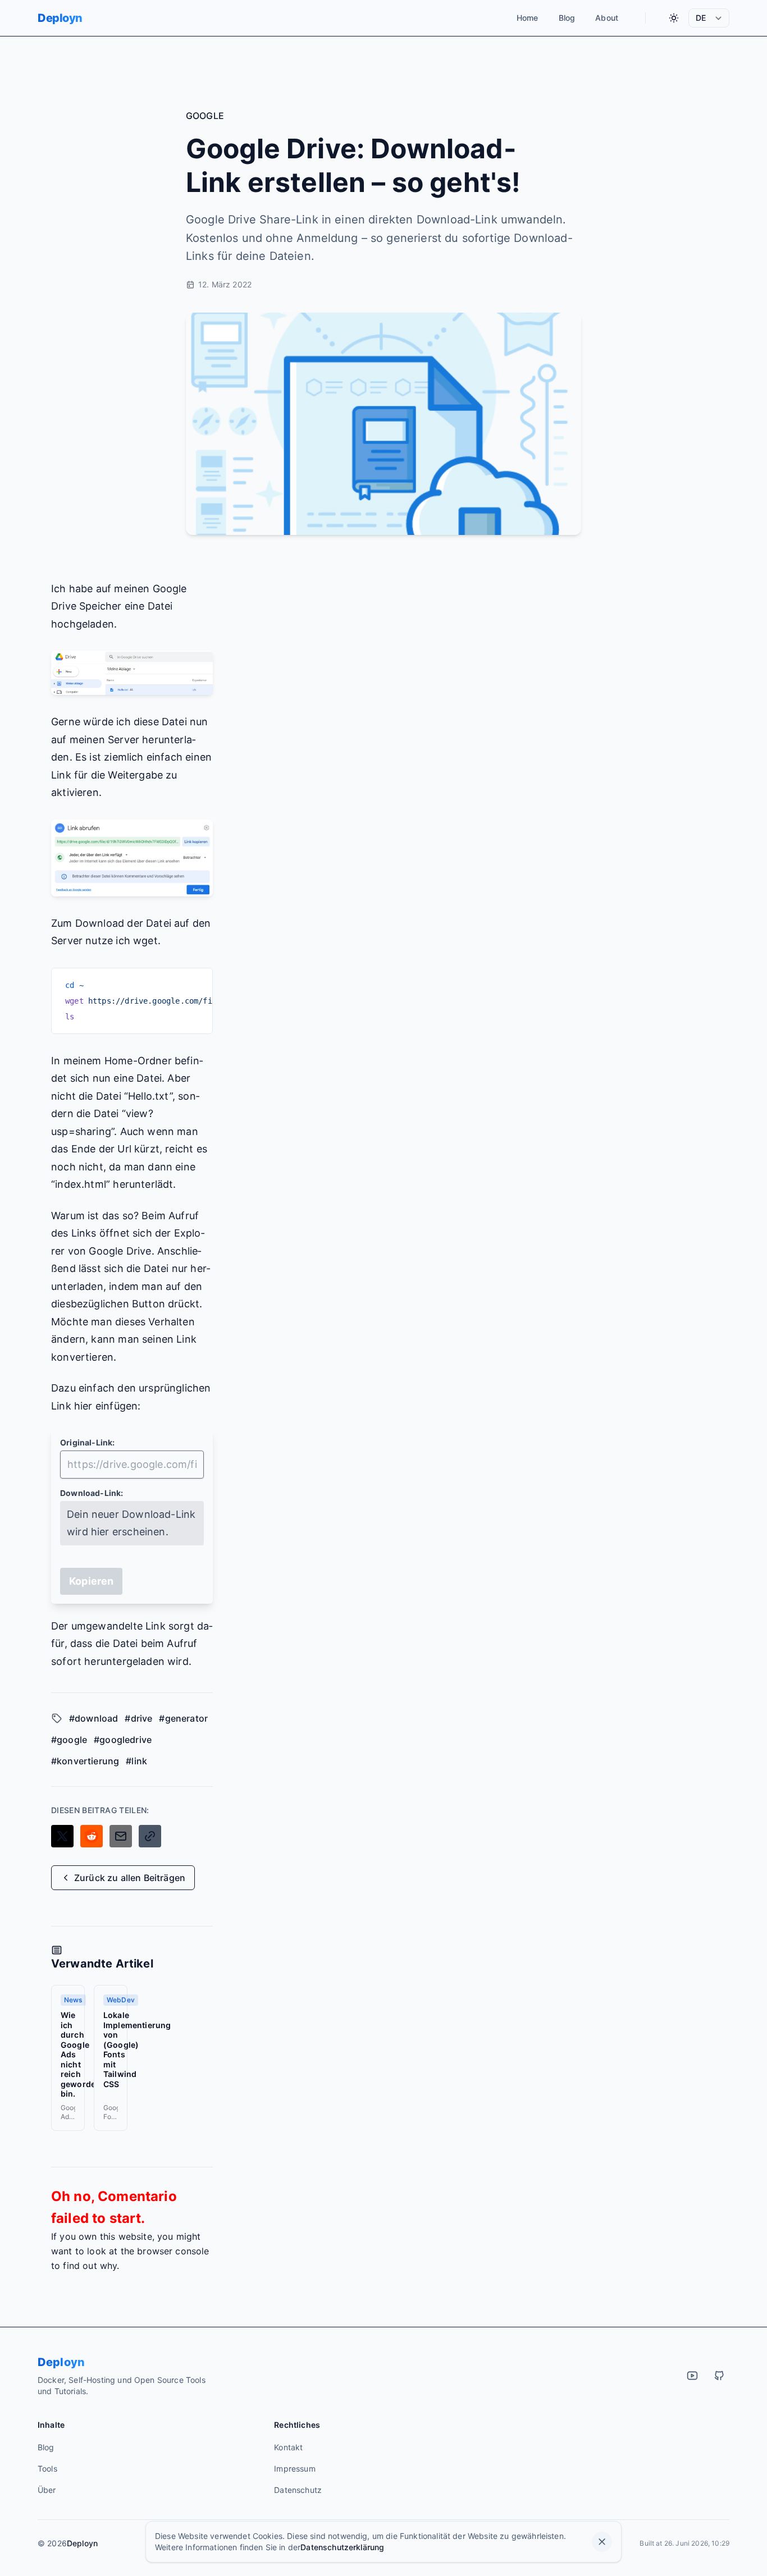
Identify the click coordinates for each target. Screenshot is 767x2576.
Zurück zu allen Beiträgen (130, 1878)
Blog (567, 18)
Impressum (295, 2469)
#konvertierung (85, 1761)
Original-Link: (88, 1442)
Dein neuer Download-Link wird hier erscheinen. (131, 1523)
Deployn (60, 18)
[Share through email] (121, 1836)
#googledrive (123, 1740)
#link (136, 1761)
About (607, 18)
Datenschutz (298, 2490)
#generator (183, 1718)
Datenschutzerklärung (342, 2547)
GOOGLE (205, 116)
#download (93, 1718)
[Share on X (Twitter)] (62, 1836)
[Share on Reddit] (92, 1836)
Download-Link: (92, 1493)
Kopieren (91, 1581)
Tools (47, 2469)
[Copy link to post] (150, 1836)
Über (47, 2490)
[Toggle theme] (674, 18)
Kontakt (288, 2447)
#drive (138, 1718)
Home (528, 18)
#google (69, 1740)
